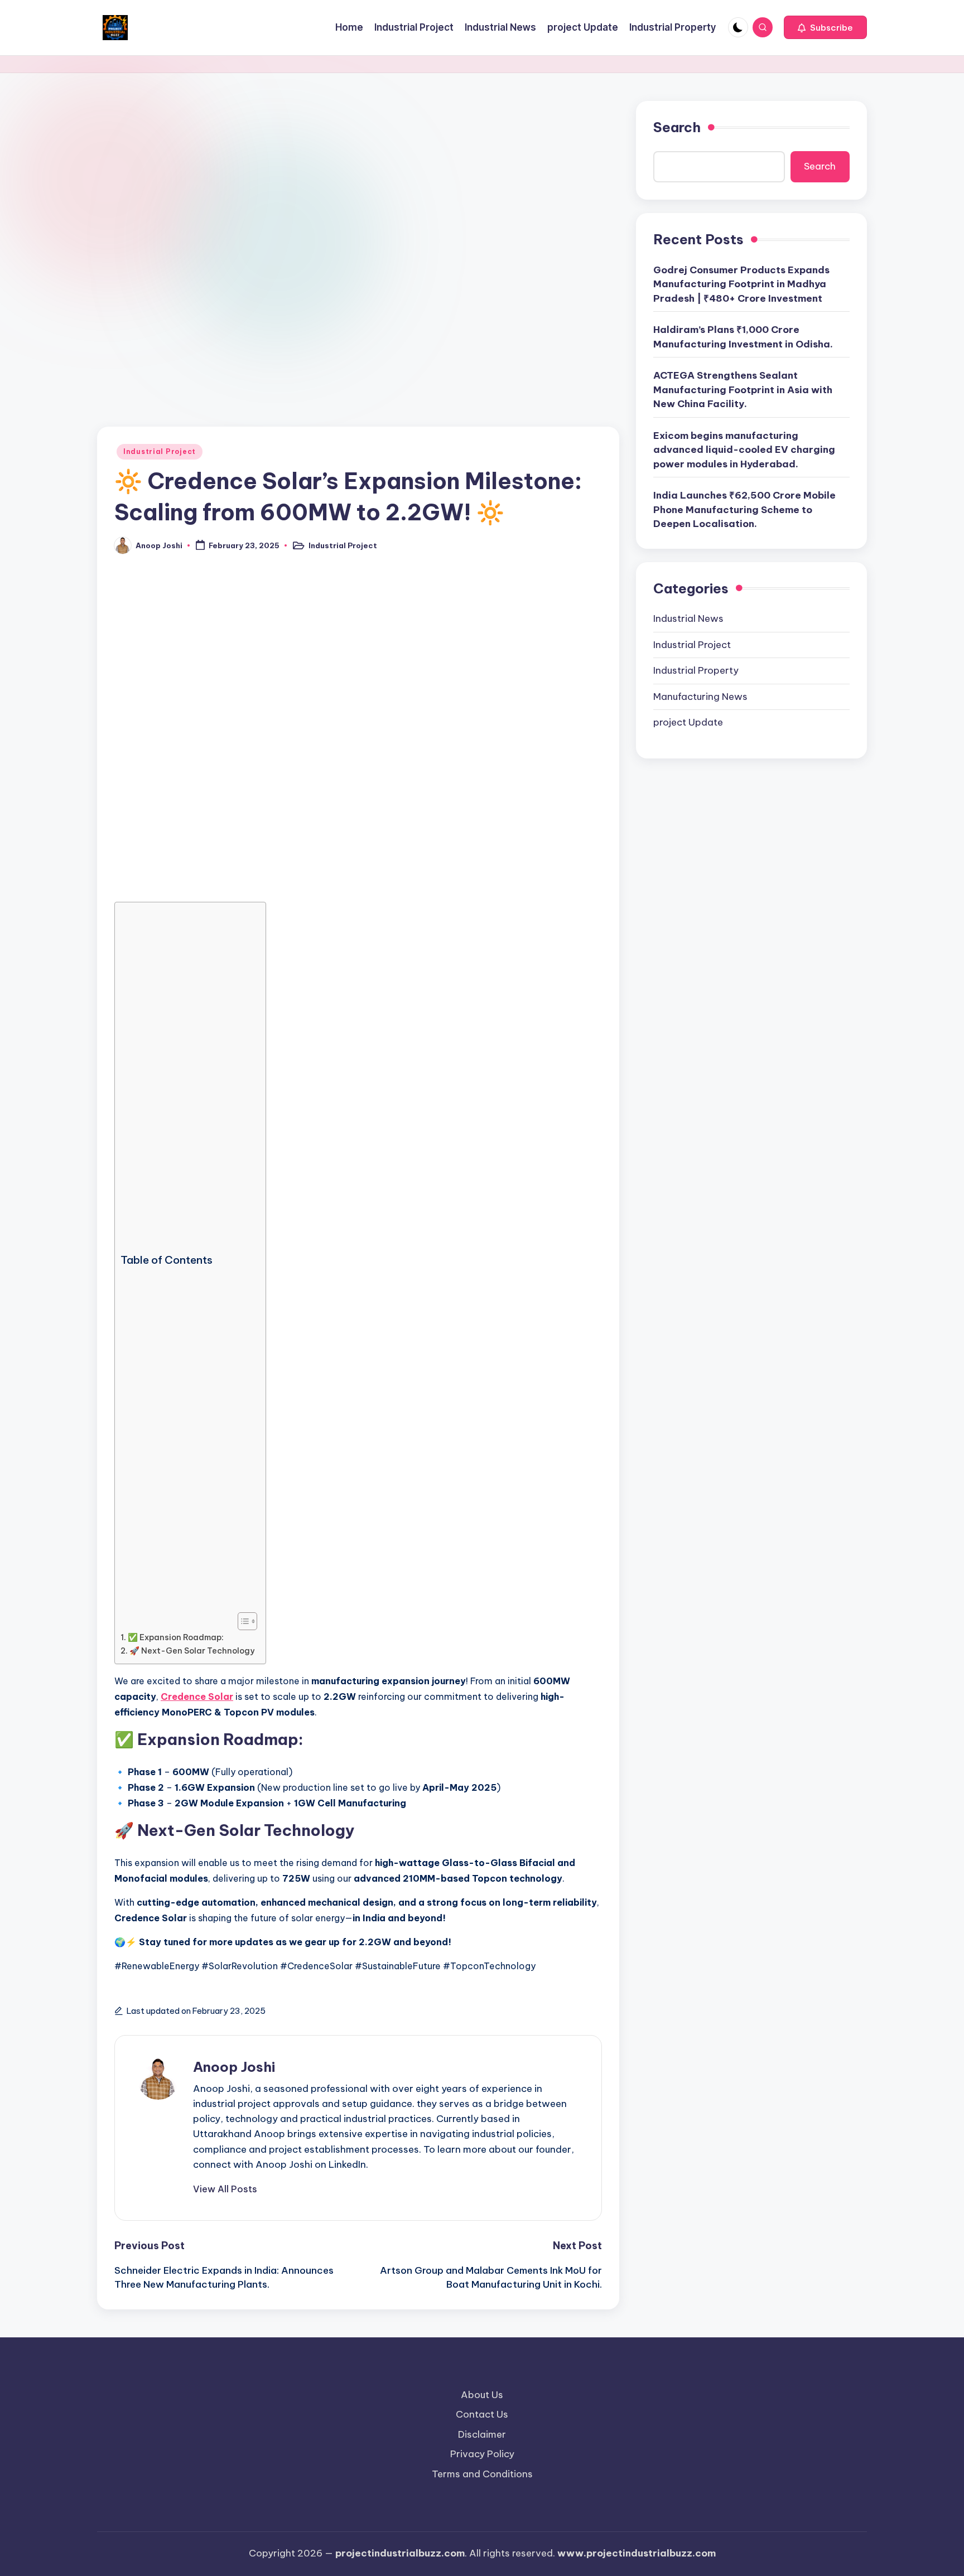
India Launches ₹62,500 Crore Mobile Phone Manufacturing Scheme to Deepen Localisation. (744, 509)
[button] (825, 27)
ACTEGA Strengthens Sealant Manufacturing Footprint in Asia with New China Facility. (743, 390)
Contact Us (482, 2414)
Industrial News (688, 618)
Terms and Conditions (482, 2474)
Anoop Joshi (234, 2067)
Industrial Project (160, 451)
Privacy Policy (482, 2454)
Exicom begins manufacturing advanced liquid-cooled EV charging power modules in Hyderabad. (744, 450)
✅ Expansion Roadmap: (176, 1637)
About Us (482, 2395)
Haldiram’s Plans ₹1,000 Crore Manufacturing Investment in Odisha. (743, 337)
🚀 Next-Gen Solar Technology (192, 1651)
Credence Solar (197, 1697)
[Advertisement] (358, 183)
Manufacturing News (700, 697)
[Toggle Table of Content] (242, 1621)
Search (677, 127)
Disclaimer (482, 2434)
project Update (688, 722)
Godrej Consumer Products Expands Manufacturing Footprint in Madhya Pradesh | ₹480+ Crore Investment (741, 284)
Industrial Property (696, 670)
